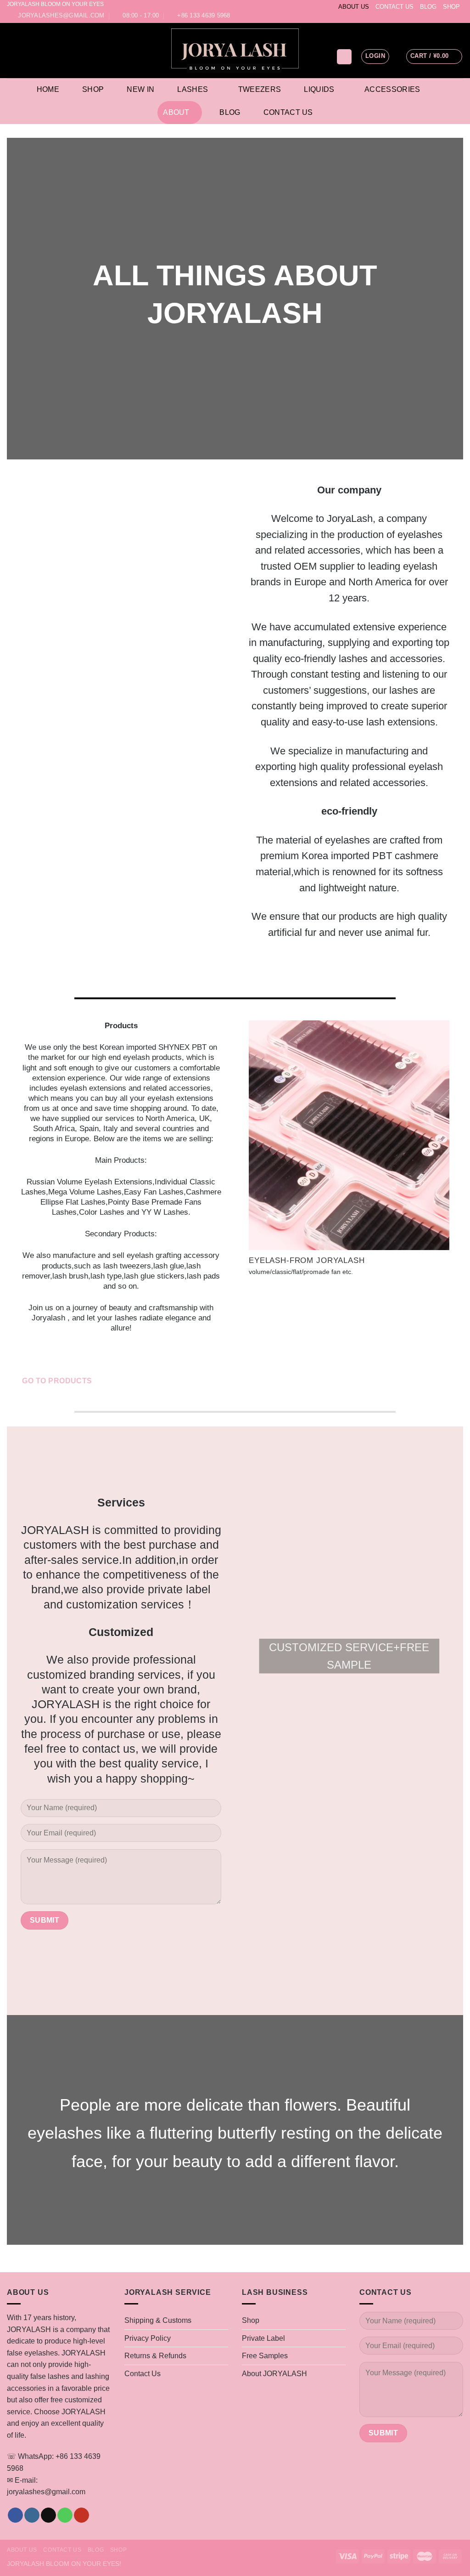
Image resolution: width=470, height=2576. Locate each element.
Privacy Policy (148, 2338)
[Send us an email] (441, 17)
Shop (93, 89)
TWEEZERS (260, 89)
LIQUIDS (319, 89)
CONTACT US (394, 7)
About (176, 112)
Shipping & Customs (158, 2320)
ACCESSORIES (392, 89)
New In (140, 89)
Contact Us (288, 112)
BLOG (428, 7)
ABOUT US (354, 7)
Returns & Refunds (155, 2356)
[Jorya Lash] (235, 51)
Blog (230, 112)
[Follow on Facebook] (424, 17)
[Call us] (450, 17)
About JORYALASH (274, 2374)
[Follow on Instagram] (432, 17)
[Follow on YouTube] (459, 17)
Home (48, 89)
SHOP (451, 7)
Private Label (263, 2338)
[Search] (344, 57)
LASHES (193, 89)
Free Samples (265, 2356)
